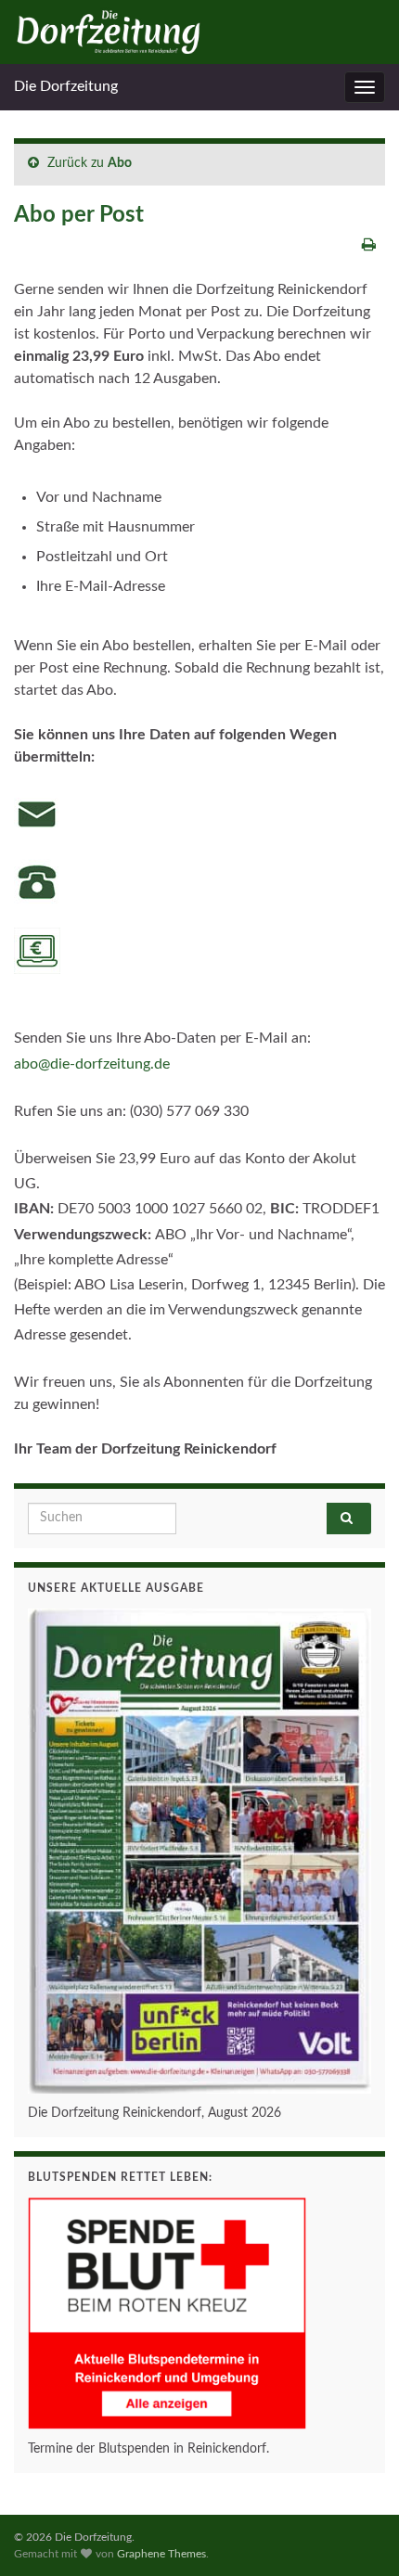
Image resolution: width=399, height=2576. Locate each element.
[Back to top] (357, 2534)
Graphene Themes (161, 2554)
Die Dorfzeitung (66, 86)
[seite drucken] (369, 245)
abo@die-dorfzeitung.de (92, 1064)
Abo (120, 163)
